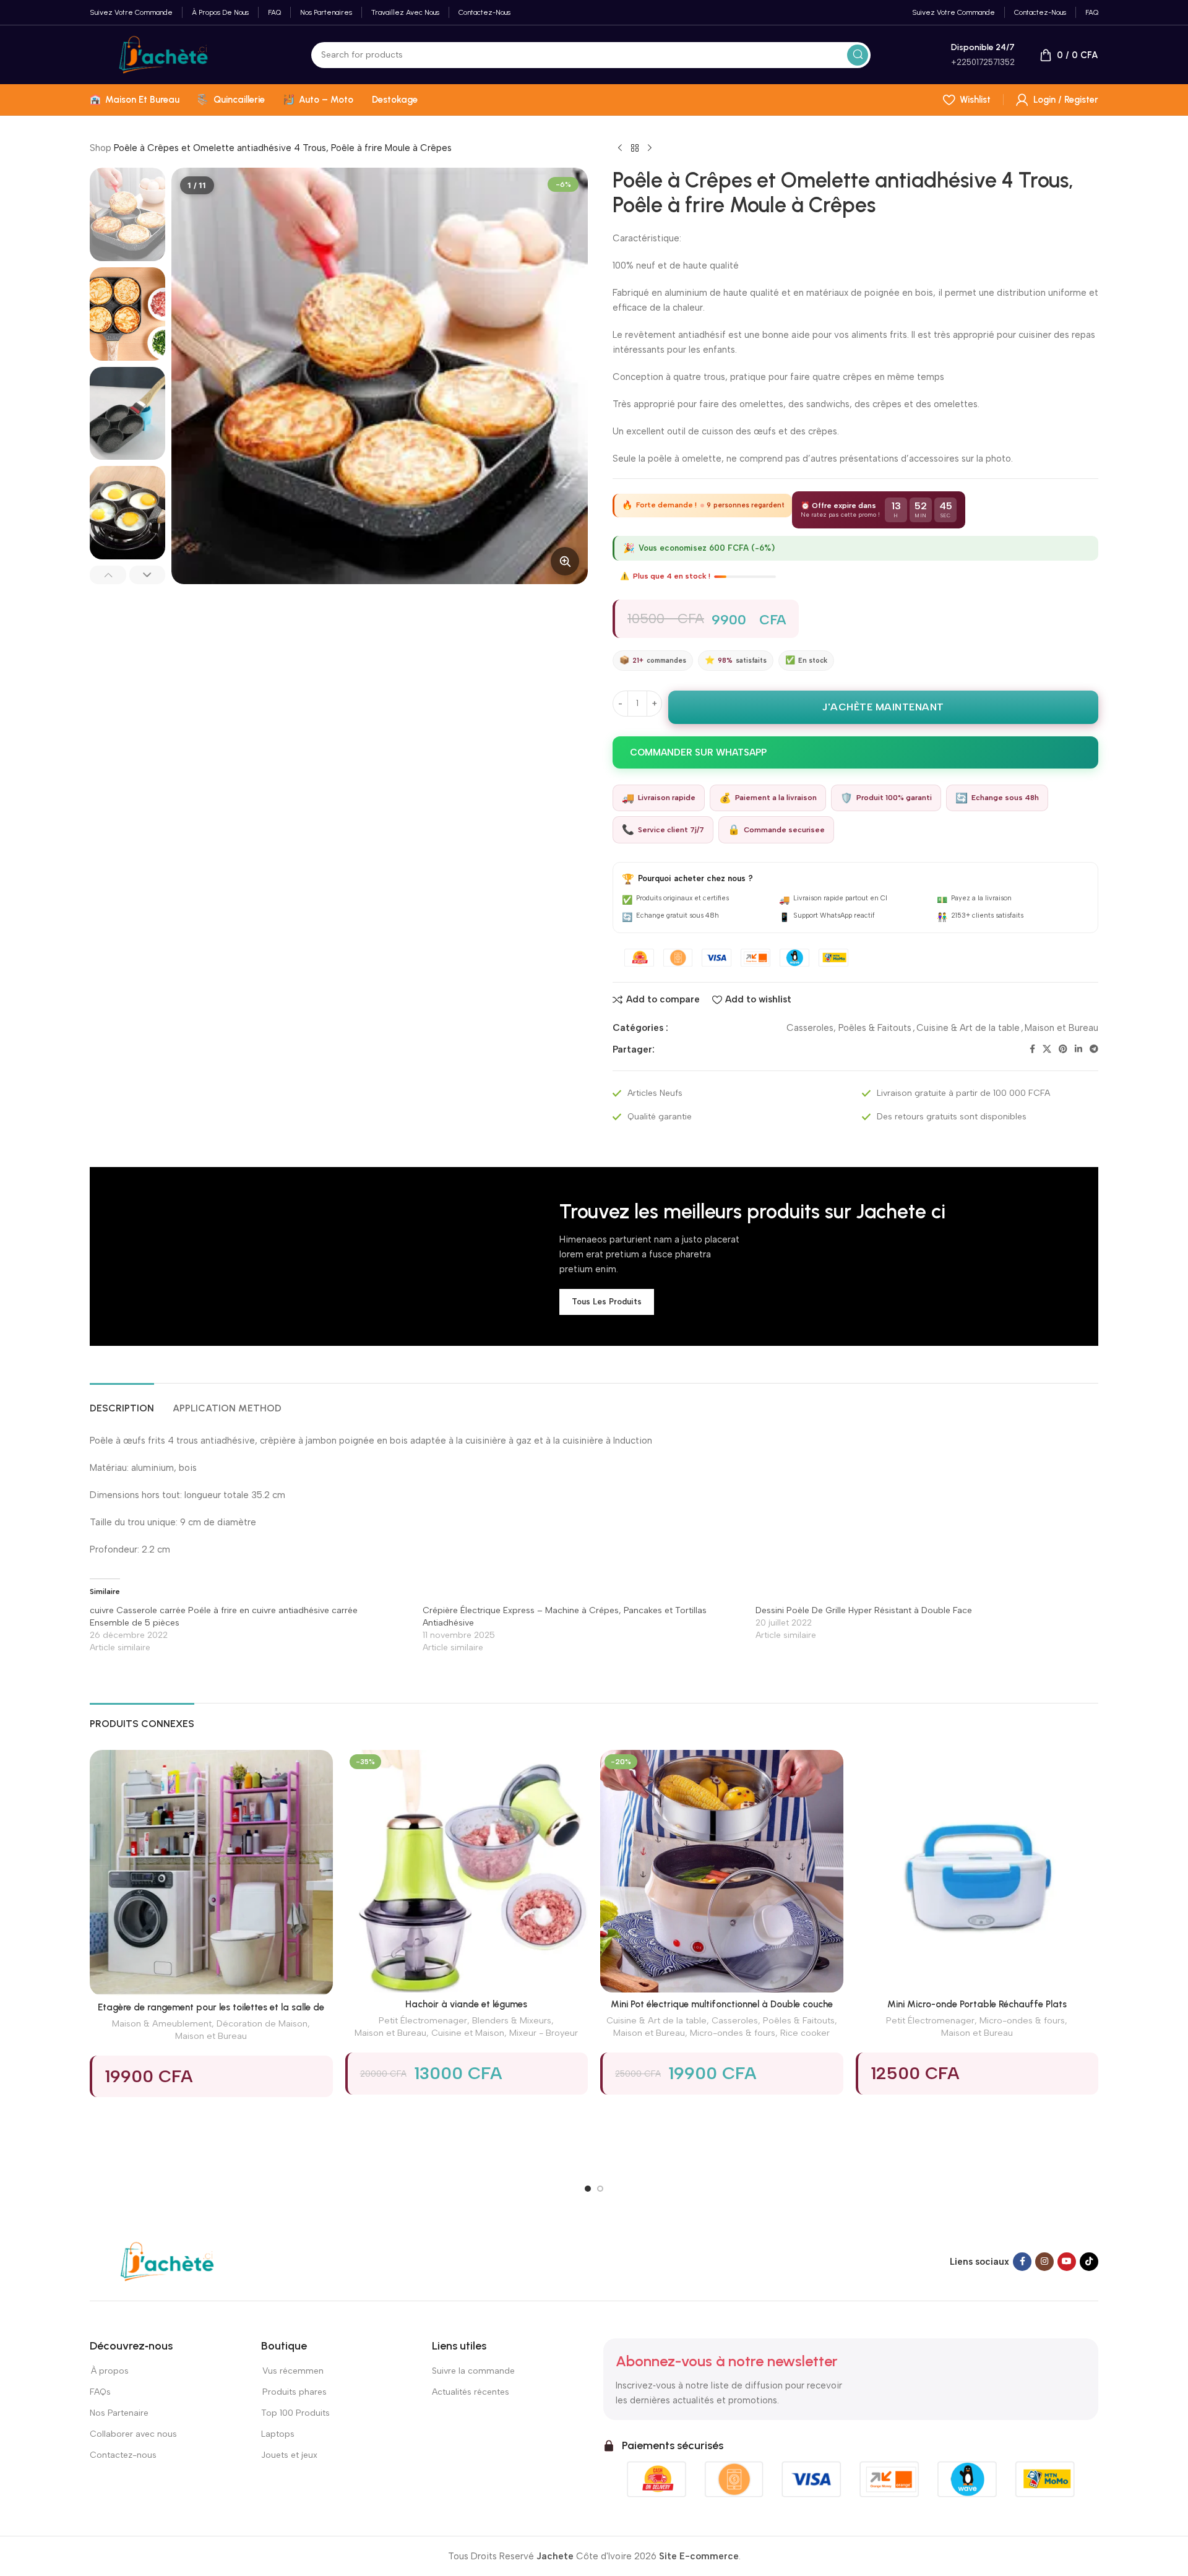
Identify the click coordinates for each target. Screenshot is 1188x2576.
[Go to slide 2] (600, 2189)
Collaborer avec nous (133, 2434)
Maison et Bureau (1061, 1028)
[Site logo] (163, 54)
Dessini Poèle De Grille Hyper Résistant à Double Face (864, 1610)
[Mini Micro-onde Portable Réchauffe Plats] (977, 1872)
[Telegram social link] (1094, 1049)
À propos (109, 2371)
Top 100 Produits (295, 2413)
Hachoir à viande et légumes (466, 2004)
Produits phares (295, 2392)
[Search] (858, 55)
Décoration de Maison (262, 2023)
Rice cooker (805, 2033)
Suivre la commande (473, 2371)
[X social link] (1047, 1049)
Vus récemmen (292, 2371)
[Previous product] (620, 149)
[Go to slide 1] (588, 2189)
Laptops (278, 2434)
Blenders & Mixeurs (512, 2020)
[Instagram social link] (1044, 2262)
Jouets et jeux (289, 2455)
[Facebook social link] (1032, 1049)
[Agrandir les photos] (565, 561)
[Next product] (650, 149)
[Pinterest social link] (1063, 1049)
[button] (108, 575)
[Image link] (167, 2261)
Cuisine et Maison (468, 2033)
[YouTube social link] (1067, 2262)
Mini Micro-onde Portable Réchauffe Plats (977, 2004)
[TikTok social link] (1089, 2262)
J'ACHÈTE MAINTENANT (883, 707)
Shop (101, 148)
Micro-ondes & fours (733, 2033)
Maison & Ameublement (162, 2023)
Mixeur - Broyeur (544, 2033)
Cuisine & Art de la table (968, 1028)
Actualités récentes (471, 2392)
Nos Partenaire (119, 2413)
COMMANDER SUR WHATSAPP (698, 752)
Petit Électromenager (423, 2020)
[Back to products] (635, 149)
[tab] (122, 1402)
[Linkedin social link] (1078, 1049)
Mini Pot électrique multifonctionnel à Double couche (722, 2004)
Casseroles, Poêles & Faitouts (849, 1028)
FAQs (100, 2392)
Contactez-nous (124, 2455)
